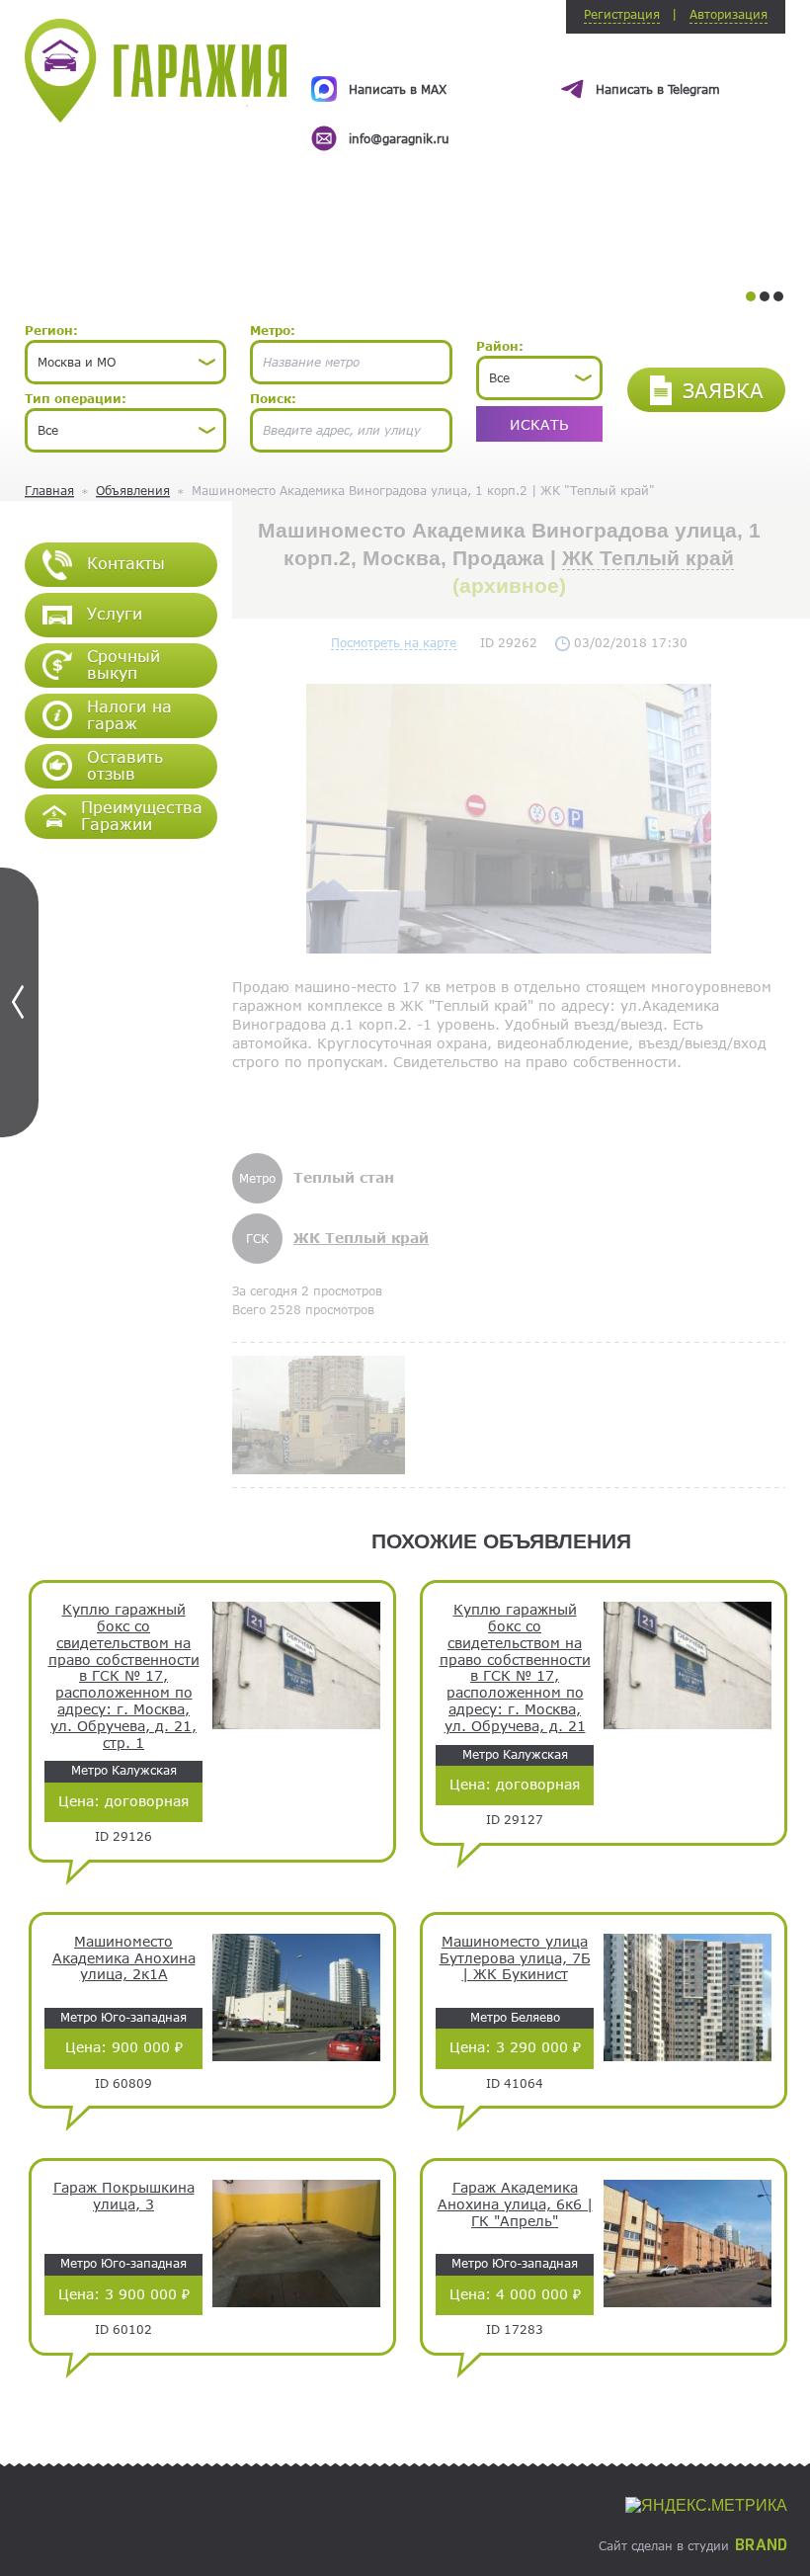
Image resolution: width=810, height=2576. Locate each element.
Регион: (51, 330)
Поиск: (273, 398)
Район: (500, 346)
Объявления (133, 490)
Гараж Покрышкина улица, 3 (124, 2196)
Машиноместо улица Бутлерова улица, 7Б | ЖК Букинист (515, 1958)
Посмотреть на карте (394, 642)
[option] (548, 96)
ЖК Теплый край (648, 558)
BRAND (761, 2545)
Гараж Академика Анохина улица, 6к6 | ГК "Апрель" (515, 2204)
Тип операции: (76, 398)
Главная (49, 490)
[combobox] (125, 362)
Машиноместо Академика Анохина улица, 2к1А (124, 1958)
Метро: (273, 330)
